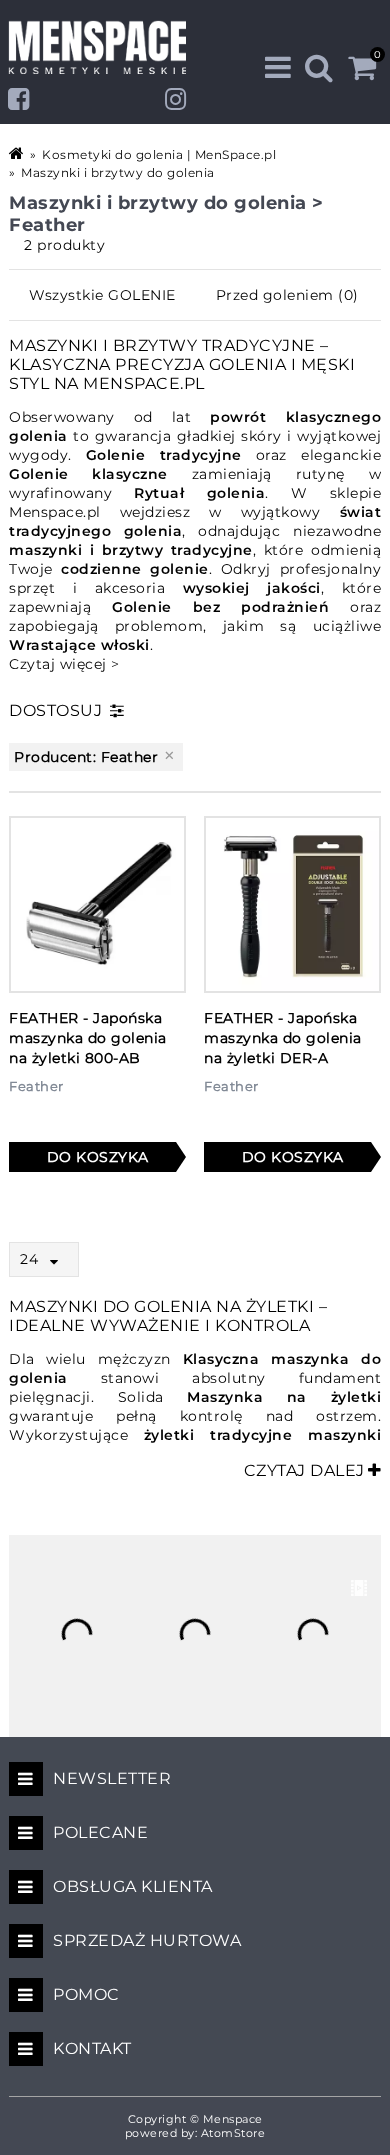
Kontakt (92, 2048)
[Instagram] (176, 99)
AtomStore (233, 2133)
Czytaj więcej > (64, 664)
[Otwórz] (59, 1262)
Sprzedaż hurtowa (147, 1940)
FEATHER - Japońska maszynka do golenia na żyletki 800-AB (88, 1038)
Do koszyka (98, 1157)
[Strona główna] (18, 153)
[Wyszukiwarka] (319, 67)
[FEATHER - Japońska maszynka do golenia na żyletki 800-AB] (97, 904)
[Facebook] (19, 99)
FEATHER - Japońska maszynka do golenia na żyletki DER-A (283, 1038)
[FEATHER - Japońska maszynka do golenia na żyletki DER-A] (292, 904)
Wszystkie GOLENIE (102, 295)
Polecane (100, 1832)
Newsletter (112, 1778)
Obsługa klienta (133, 1886)
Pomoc (86, 1994)
